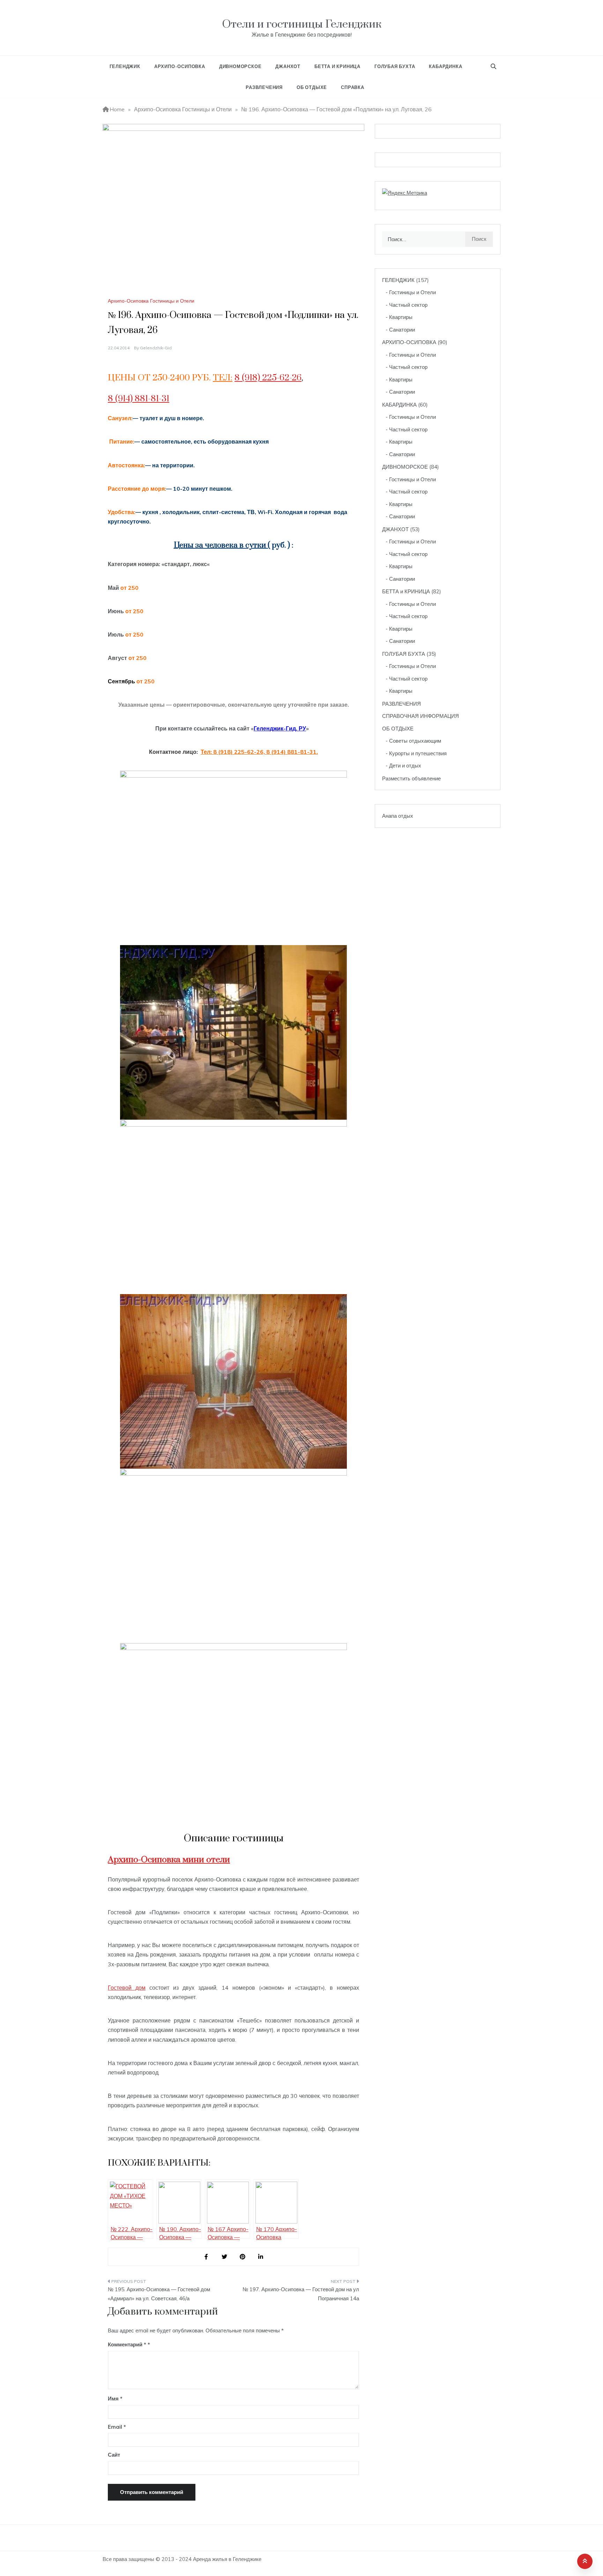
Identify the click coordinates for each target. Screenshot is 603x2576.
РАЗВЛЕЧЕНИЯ (401, 704)
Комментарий (127, 2344)
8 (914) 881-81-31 (139, 399)
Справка (353, 87)
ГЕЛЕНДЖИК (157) (405, 280)
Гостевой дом (127, 1988)
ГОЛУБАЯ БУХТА (395, 66)
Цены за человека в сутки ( (222, 545)
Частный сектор (408, 305)
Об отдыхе (312, 87)
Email (117, 2427)
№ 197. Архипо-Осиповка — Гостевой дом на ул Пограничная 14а (301, 2294)
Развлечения (264, 87)
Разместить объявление (411, 778)
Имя (115, 2399)
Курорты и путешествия (418, 753)
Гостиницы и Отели (412, 292)
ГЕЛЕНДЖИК (125, 66)
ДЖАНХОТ (288, 66)
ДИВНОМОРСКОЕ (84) (411, 467)
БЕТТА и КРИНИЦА (337, 66)
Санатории (402, 330)
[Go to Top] (585, 2561)
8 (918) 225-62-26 (268, 378)
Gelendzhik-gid (156, 348)
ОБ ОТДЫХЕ (398, 729)
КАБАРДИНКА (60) (405, 405)
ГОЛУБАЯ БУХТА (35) (409, 654)
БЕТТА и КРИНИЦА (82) (412, 591)
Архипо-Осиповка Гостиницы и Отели (151, 301)
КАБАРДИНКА (445, 66)
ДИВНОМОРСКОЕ (240, 66)
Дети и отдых (405, 766)
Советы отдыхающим (415, 741)
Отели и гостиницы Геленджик (302, 24)
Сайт (114, 2455)
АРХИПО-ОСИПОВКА (180, 66)
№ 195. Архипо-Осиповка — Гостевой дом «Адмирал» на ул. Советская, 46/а (159, 2294)
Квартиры (401, 317)
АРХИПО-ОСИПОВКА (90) (415, 342)
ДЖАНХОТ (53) (401, 529)
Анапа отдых (398, 816)
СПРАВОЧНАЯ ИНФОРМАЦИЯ (420, 716)
